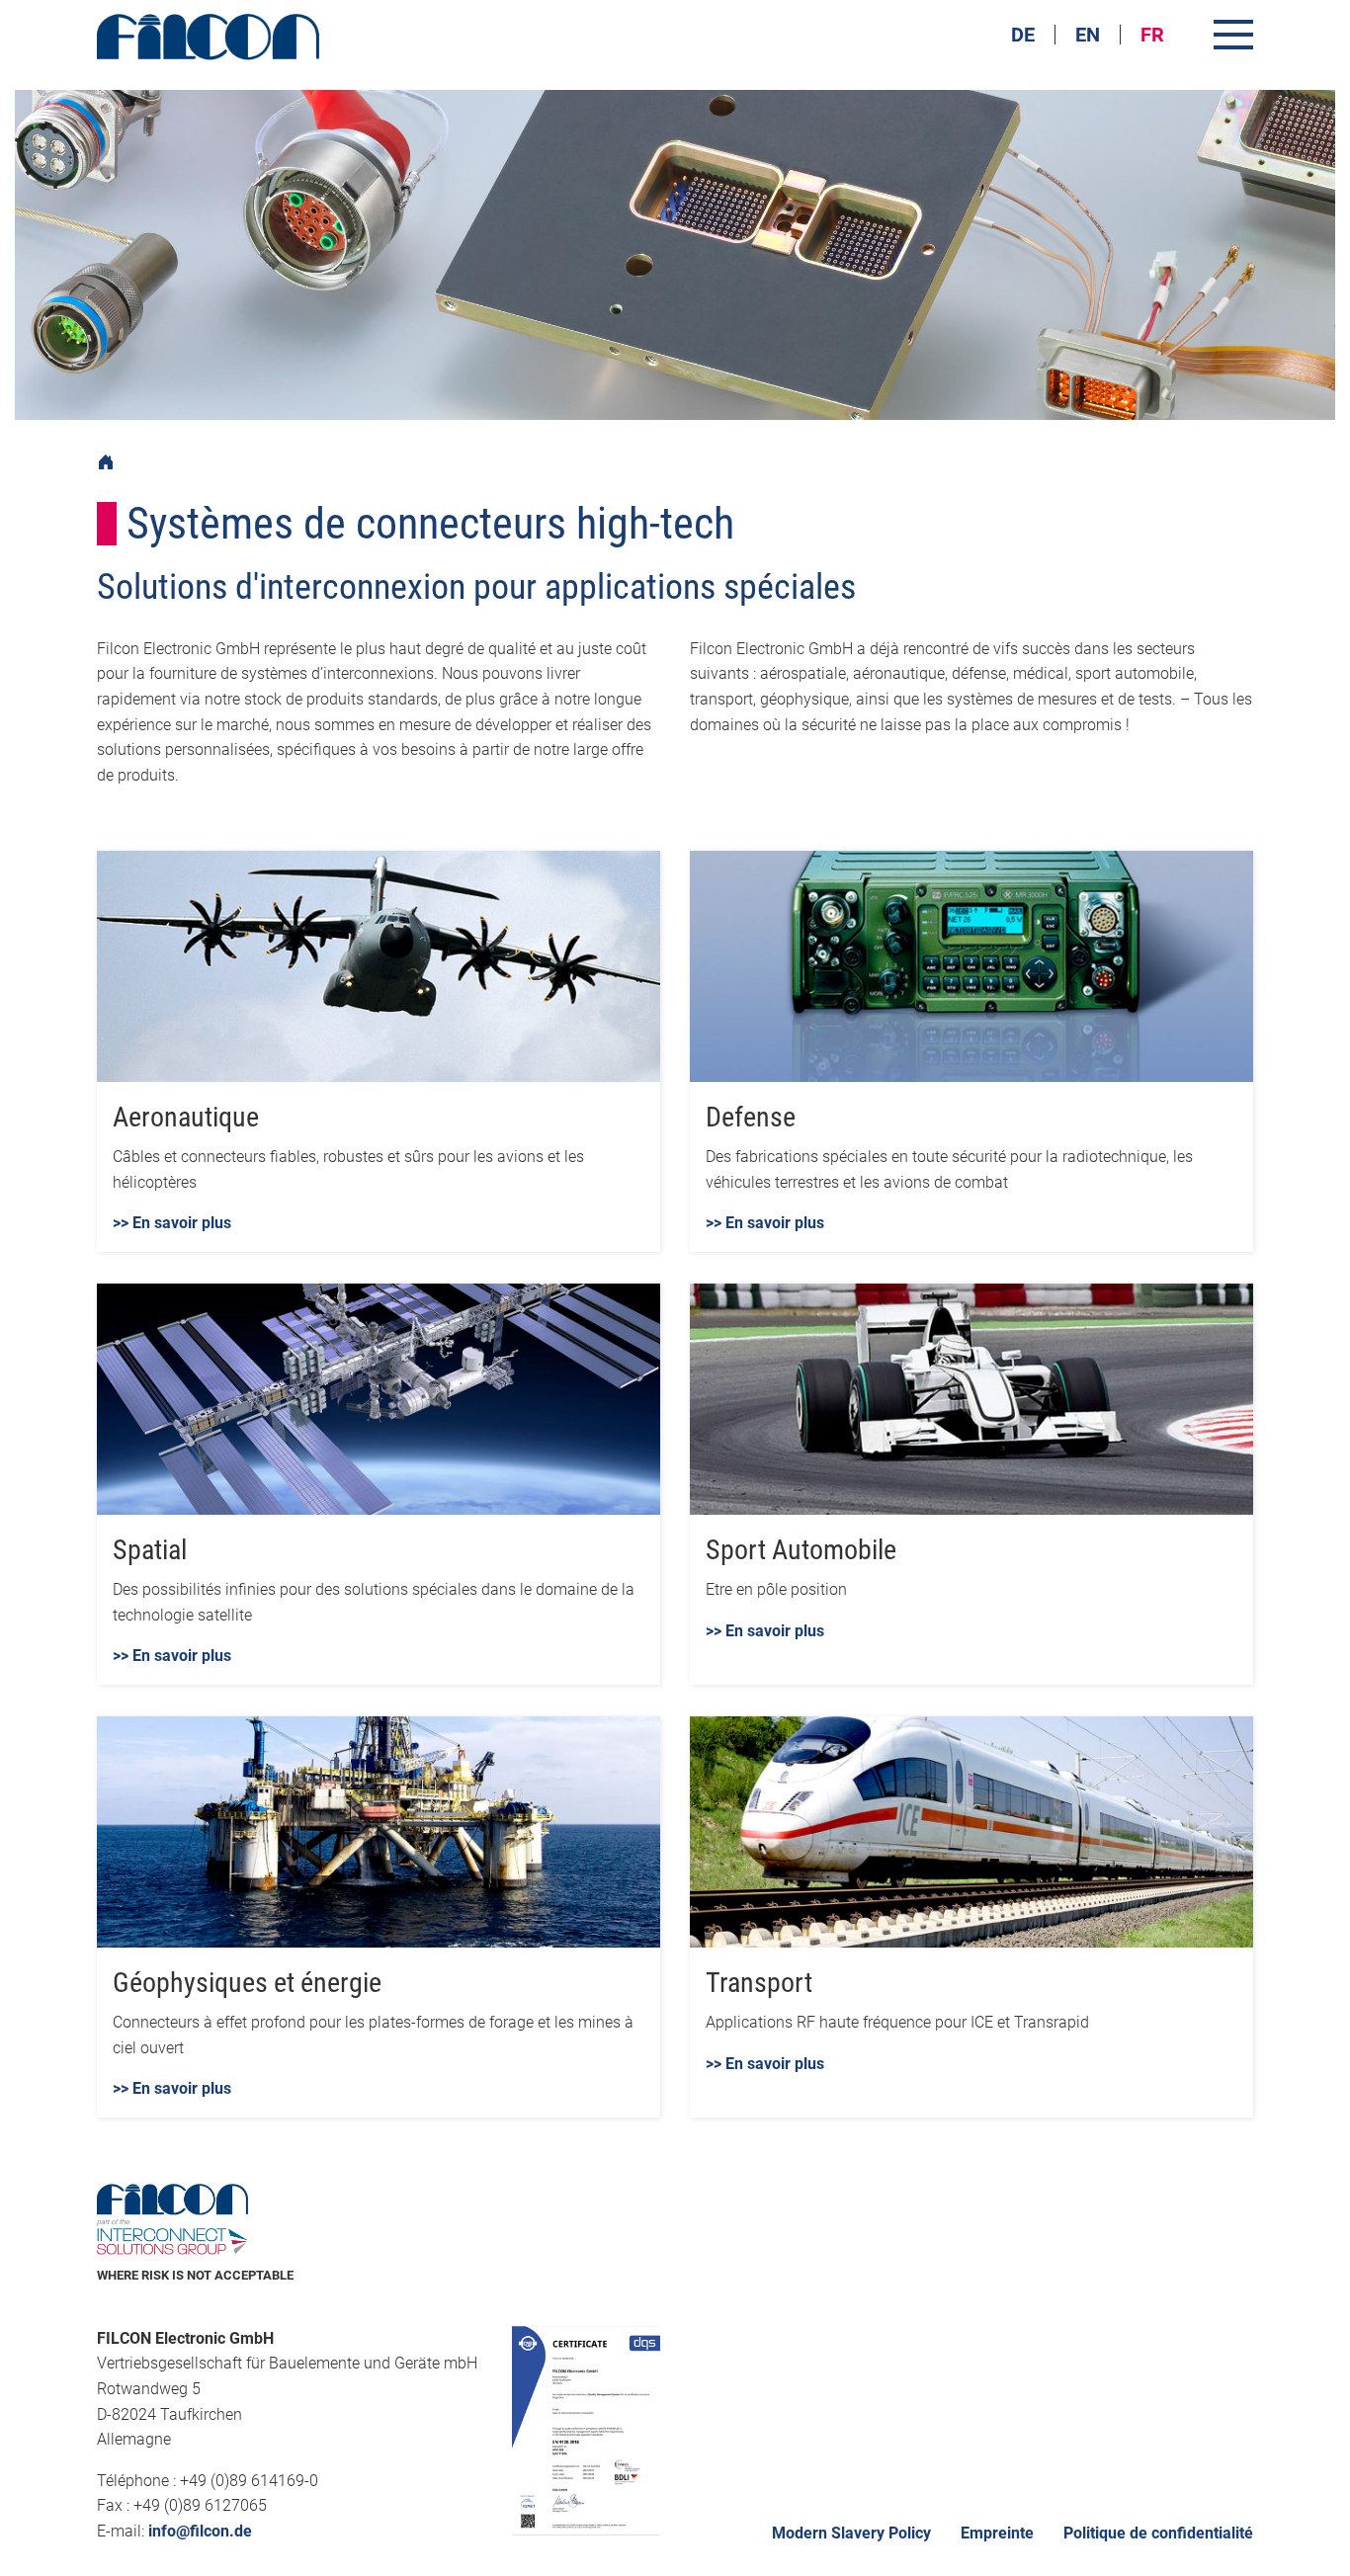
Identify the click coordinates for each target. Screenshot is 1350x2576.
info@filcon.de (200, 2531)
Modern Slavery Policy (851, 2533)
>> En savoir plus (172, 1223)
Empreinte (997, 2533)
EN (1088, 35)
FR (1152, 35)
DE (1023, 35)
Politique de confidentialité (1158, 2533)
